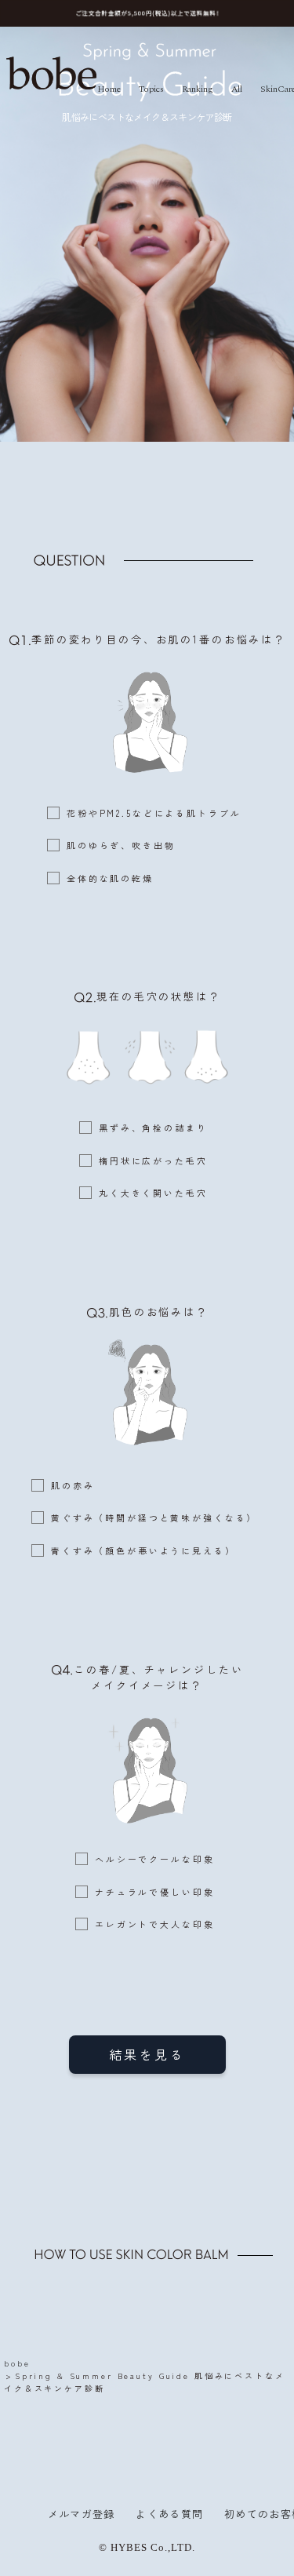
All (237, 89)
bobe (17, 2363)
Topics (151, 89)
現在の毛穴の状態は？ (159, 996)
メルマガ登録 (82, 2514)
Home (109, 89)
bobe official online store (52, 73)
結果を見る (147, 2054)
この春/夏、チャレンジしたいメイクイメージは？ (158, 1678)
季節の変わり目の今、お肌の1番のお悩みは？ (159, 639)
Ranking (198, 89)
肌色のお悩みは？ (159, 1312)
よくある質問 (169, 2514)
